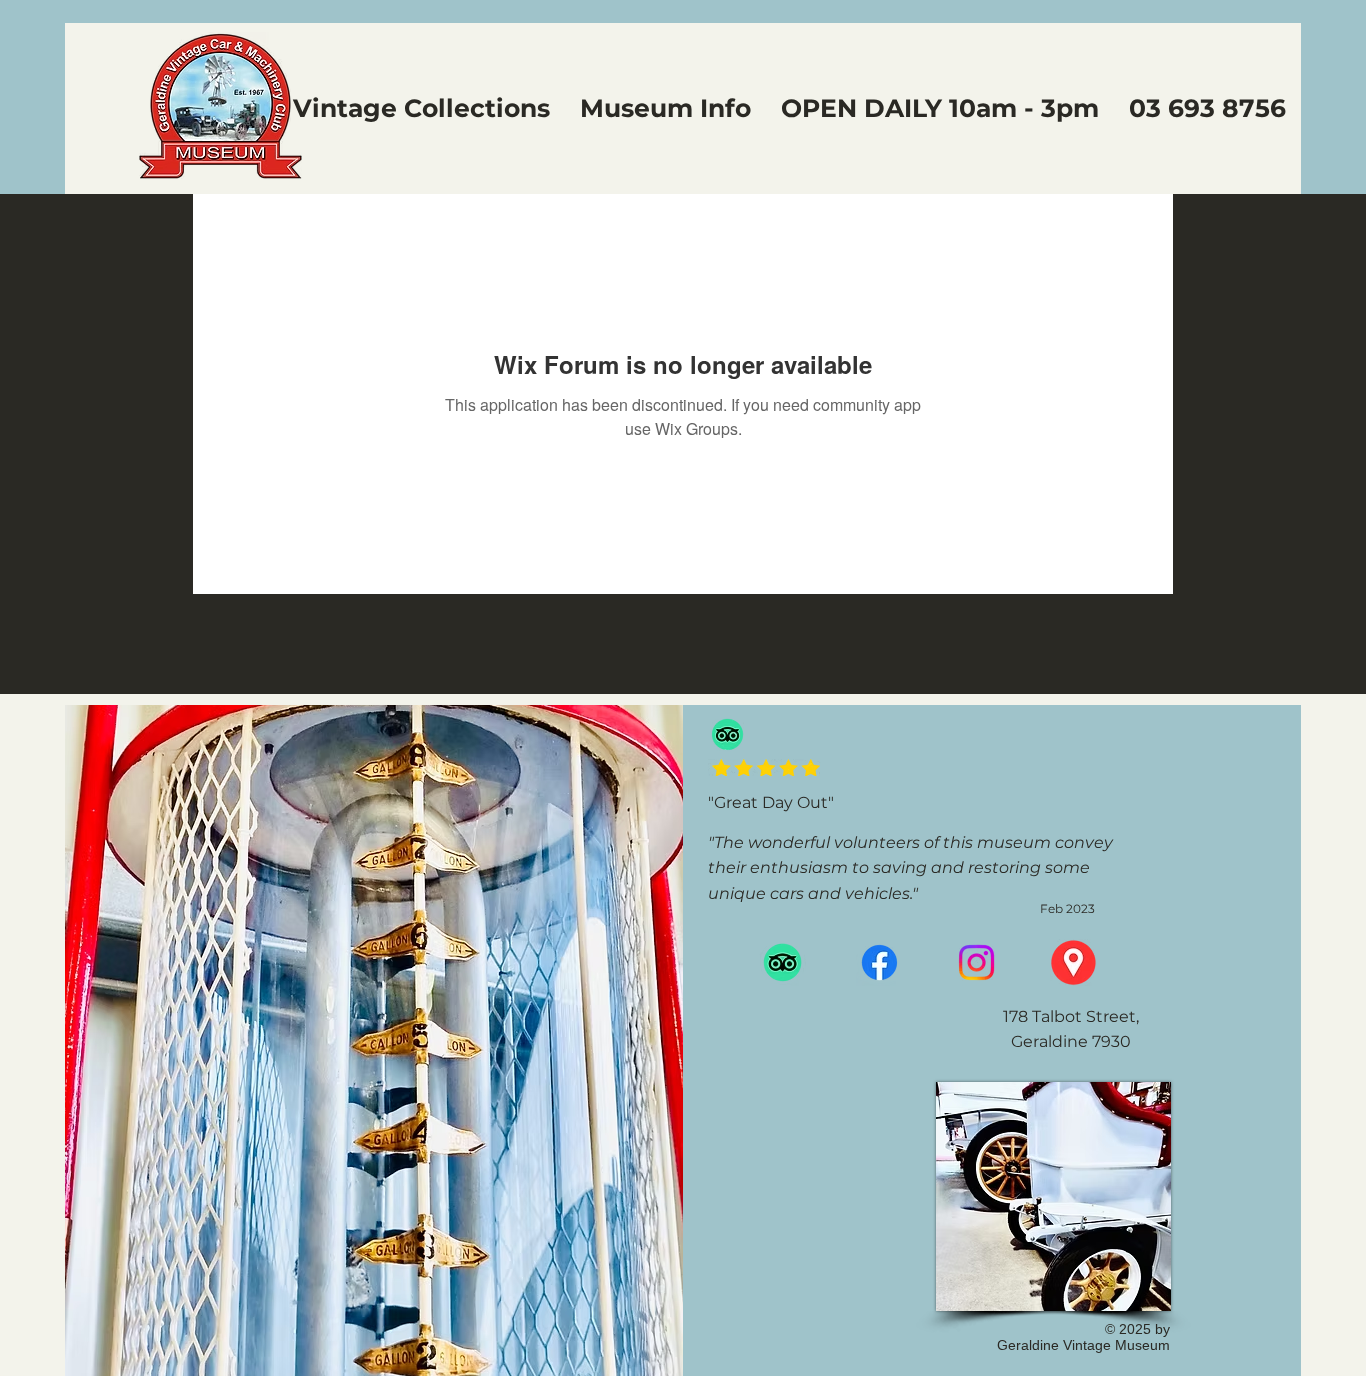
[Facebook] (879, 962)
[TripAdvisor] (727, 734)
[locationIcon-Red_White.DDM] (1073, 962)
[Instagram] (976, 962)
